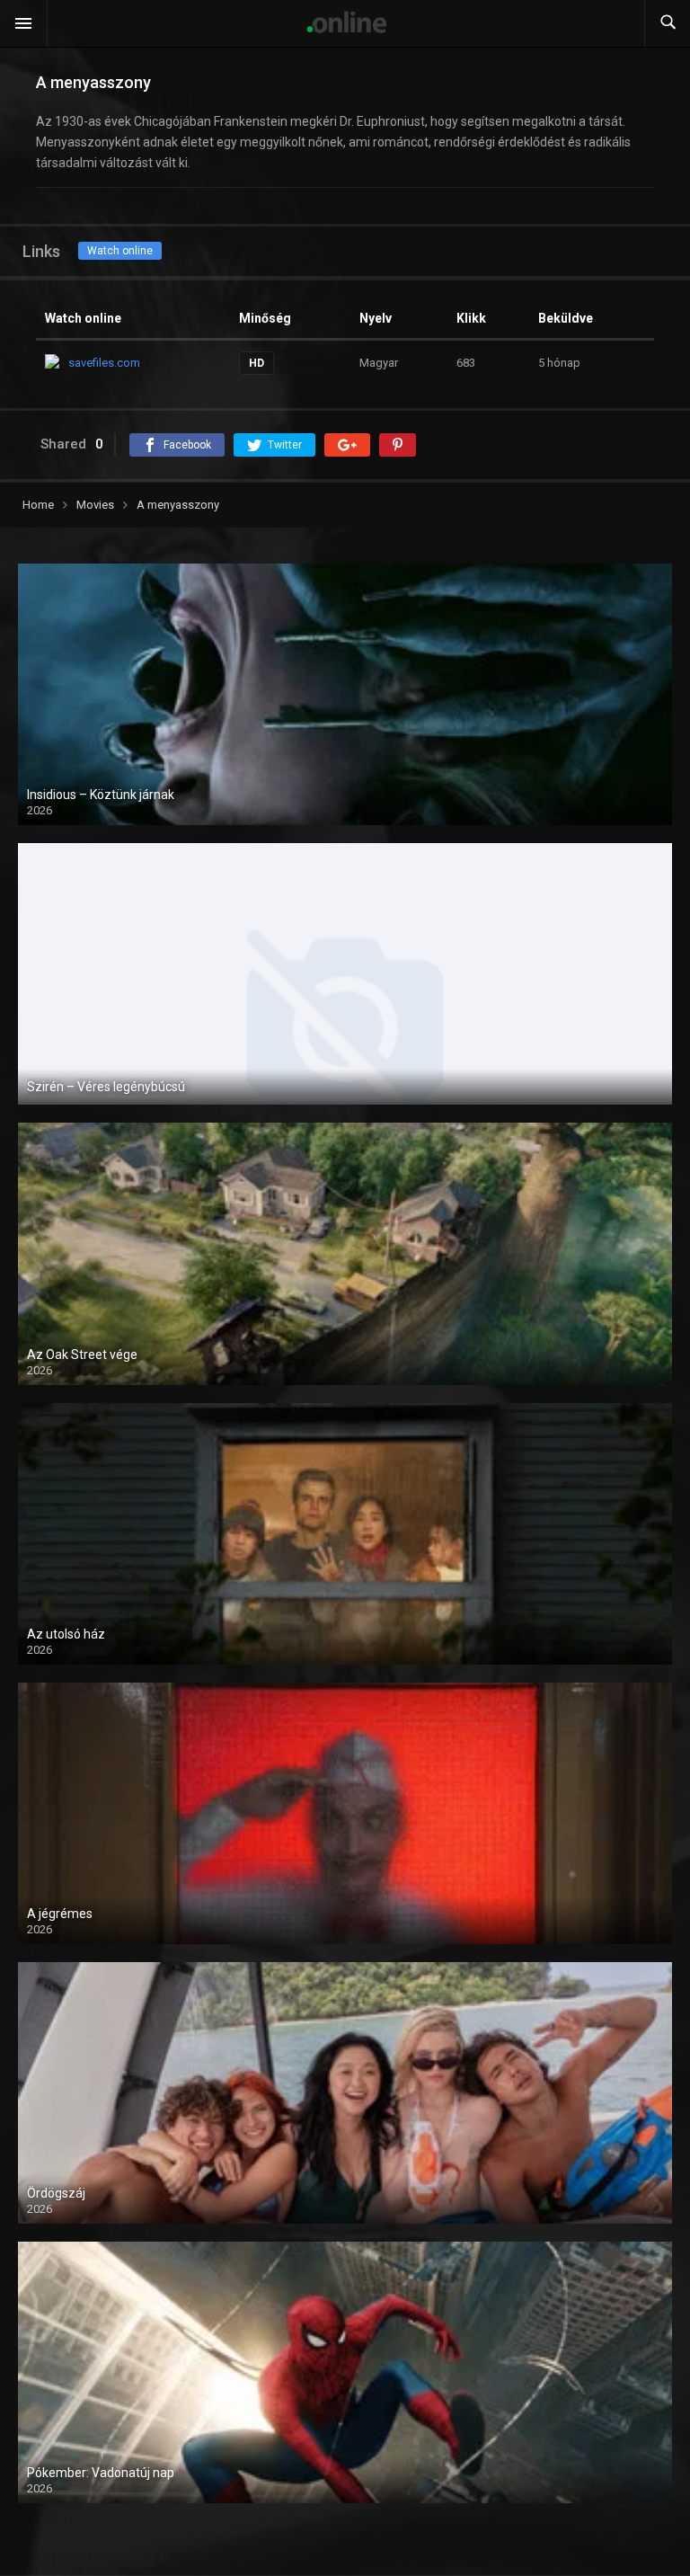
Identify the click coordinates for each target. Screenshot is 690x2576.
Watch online (120, 251)
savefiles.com (104, 363)
